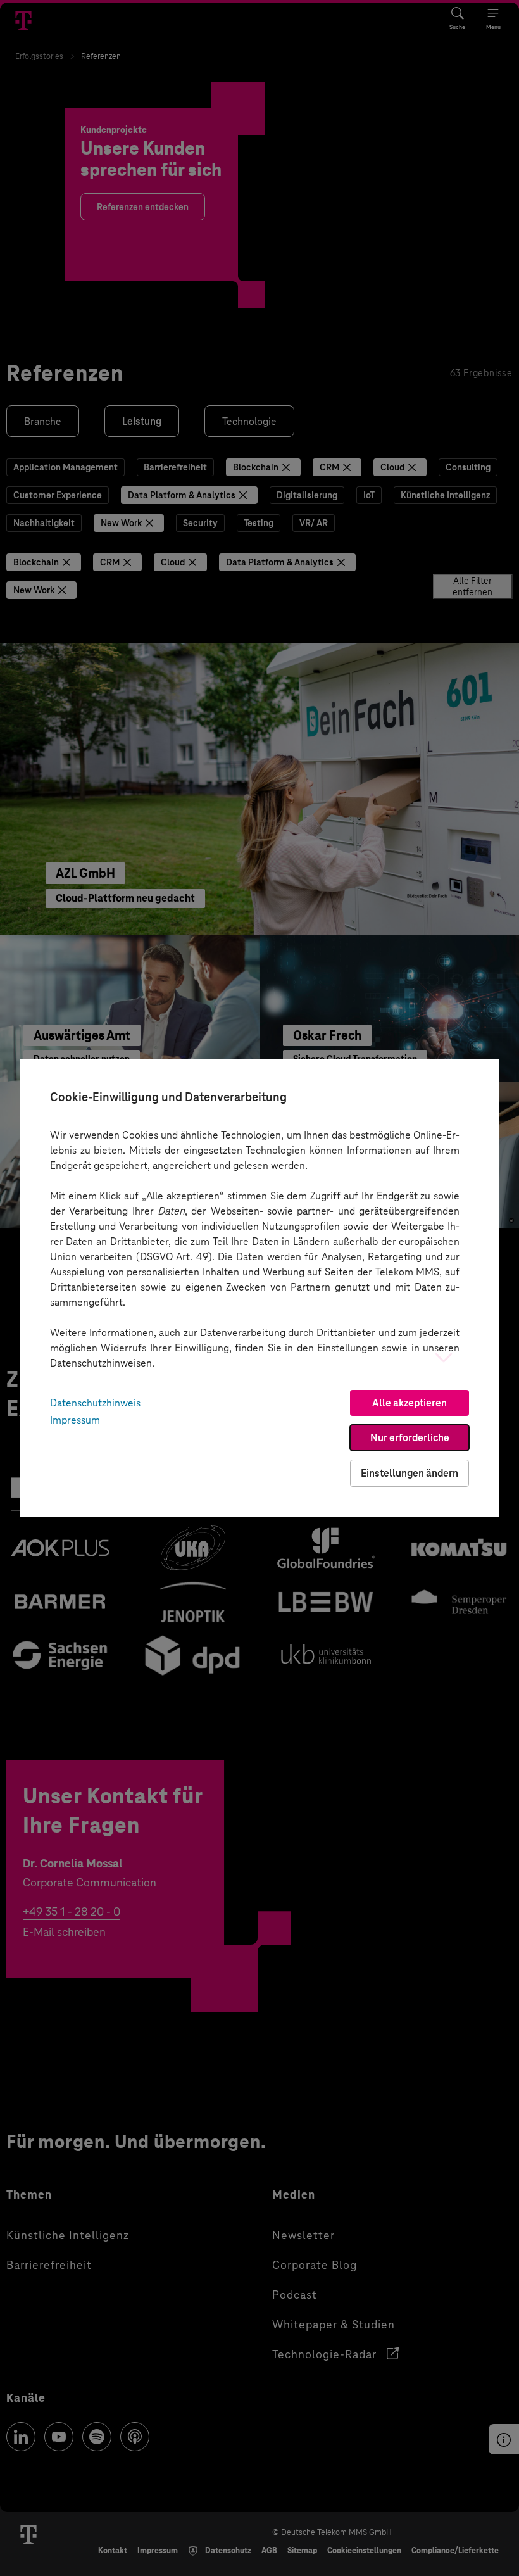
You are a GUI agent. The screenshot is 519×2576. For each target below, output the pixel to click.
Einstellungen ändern (410, 1473)
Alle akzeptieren (410, 1403)
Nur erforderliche (410, 1438)
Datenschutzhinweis (95, 1403)
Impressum (75, 1420)
